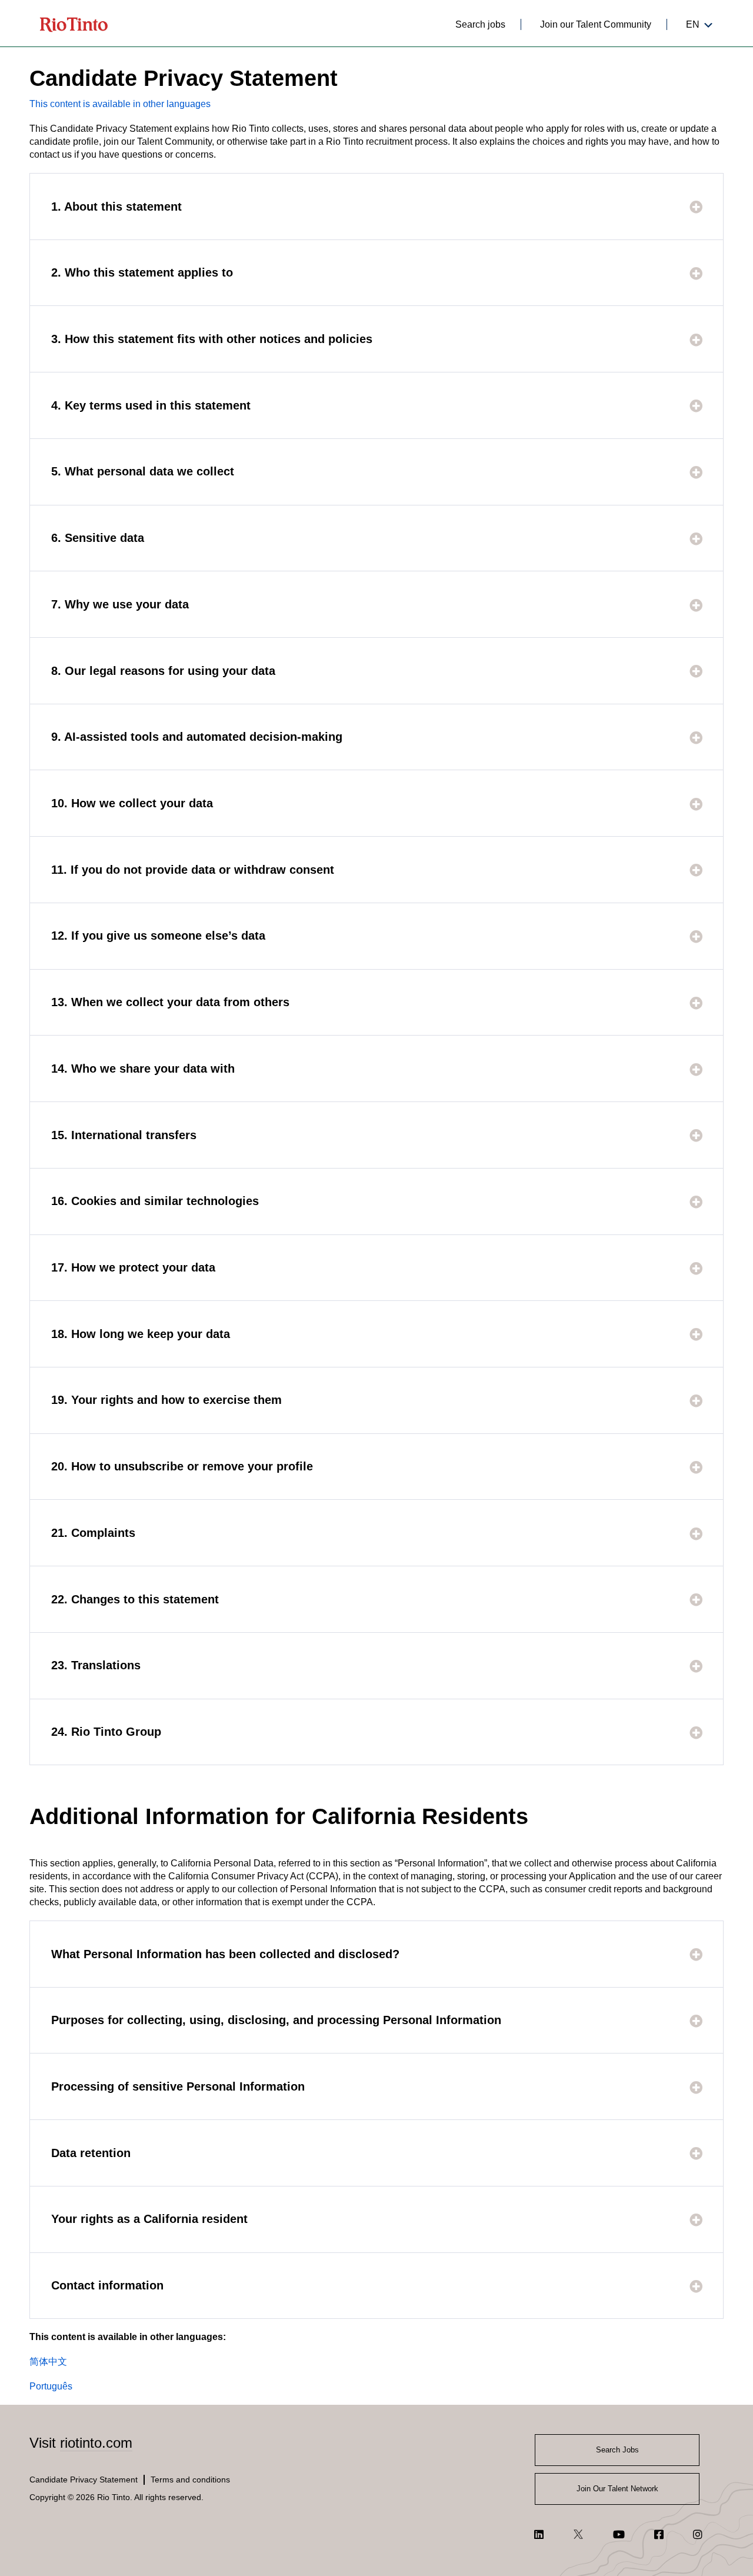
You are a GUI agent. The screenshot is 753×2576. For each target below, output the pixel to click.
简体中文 (48, 2362)
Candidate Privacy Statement (84, 2480)
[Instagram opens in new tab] (698, 2534)
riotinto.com (96, 2443)
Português (51, 2386)
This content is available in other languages (120, 104)
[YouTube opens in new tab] (619, 2534)
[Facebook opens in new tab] (659, 2534)
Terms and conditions (190, 2480)
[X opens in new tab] (578, 2534)
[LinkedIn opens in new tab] (539, 2534)
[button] (376, 207)
